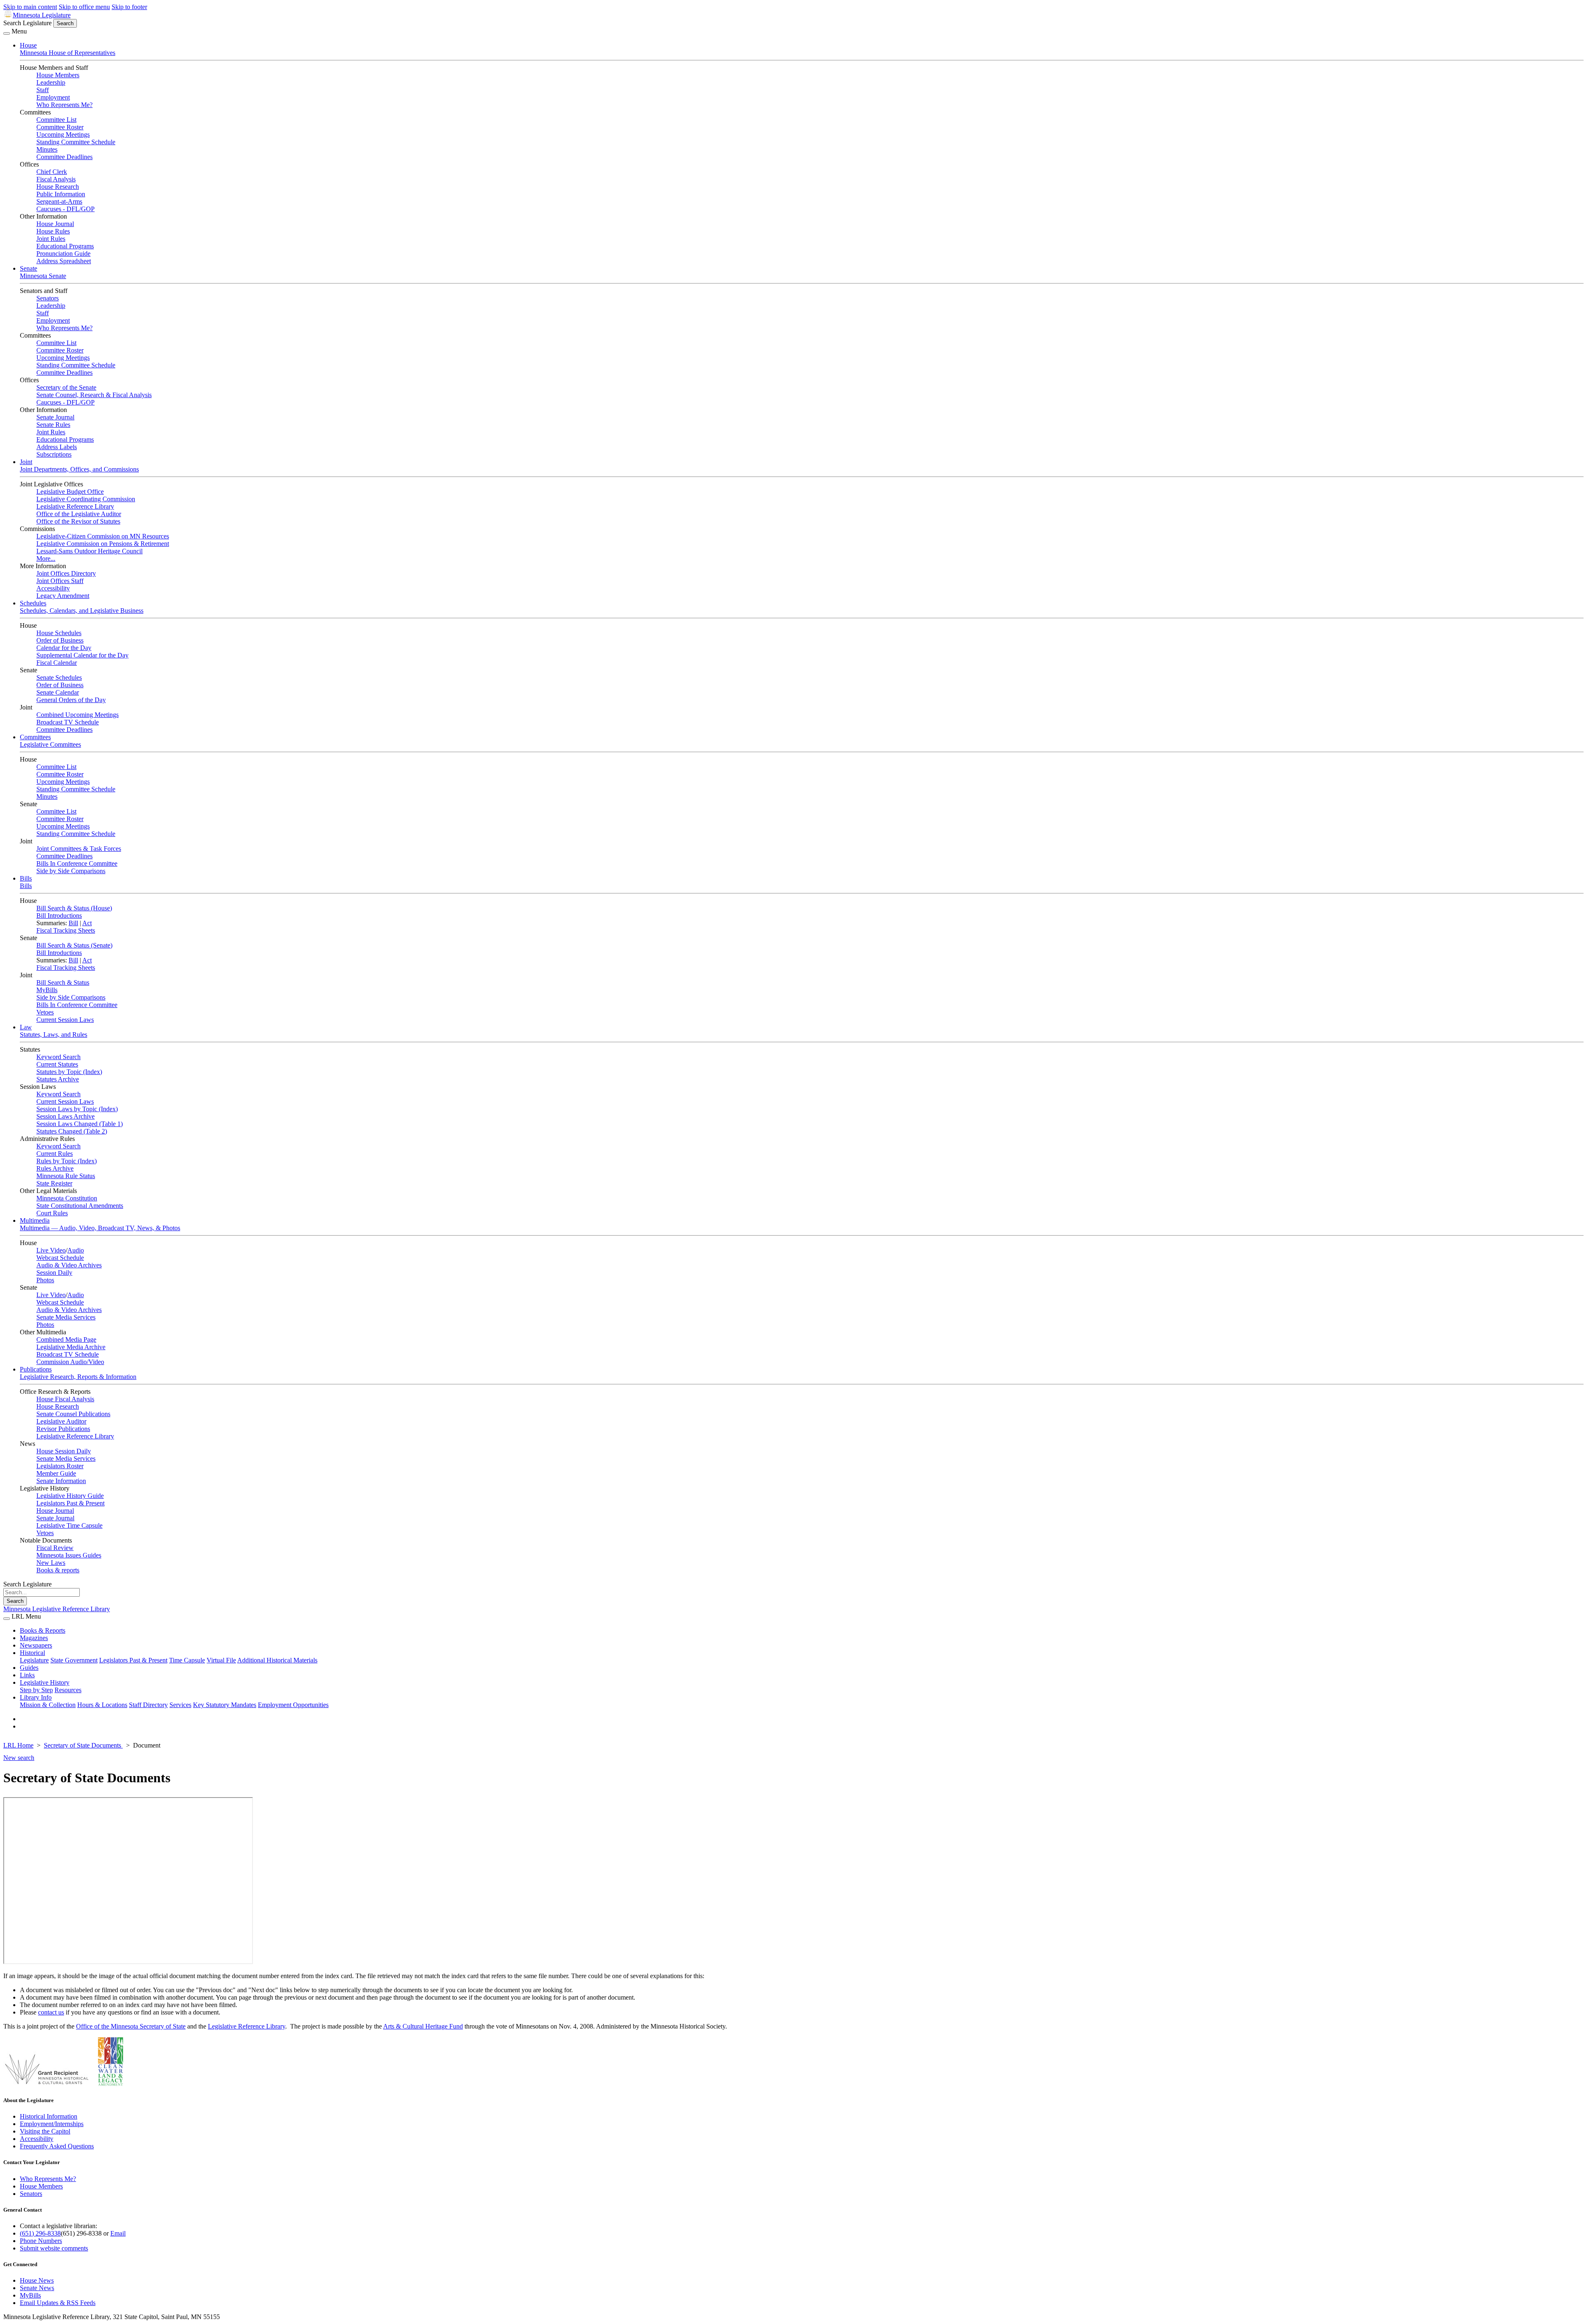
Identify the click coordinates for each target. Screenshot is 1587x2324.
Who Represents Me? (64, 105)
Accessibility (53, 588)
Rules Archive (55, 1168)
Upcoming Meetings (63, 135)
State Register (54, 1183)
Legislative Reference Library (75, 506)
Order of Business (60, 640)
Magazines (34, 1638)
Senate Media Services (66, 1317)
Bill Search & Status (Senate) (74, 945)
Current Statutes (57, 1064)
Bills (26, 878)
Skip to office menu (84, 7)
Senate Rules (53, 425)
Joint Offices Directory (66, 573)
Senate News (37, 2288)
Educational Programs (65, 246)
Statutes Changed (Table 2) (72, 1131)
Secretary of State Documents (83, 1745)
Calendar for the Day (64, 648)
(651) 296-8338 (40, 2233)
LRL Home (18, 1745)
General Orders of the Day (71, 700)
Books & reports (58, 1570)
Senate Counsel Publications (73, 1414)
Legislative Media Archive (71, 1347)
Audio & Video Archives (69, 1265)
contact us (51, 2012)
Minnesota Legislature (42, 15)
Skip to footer (129, 7)
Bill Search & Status (63, 982)
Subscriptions (54, 454)
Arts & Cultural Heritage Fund (423, 2026)
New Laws (51, 1563)
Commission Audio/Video (70, 1362)
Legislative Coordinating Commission (86, 499)
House (28, 45)
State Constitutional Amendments (80, 1206)
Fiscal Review (55, 1548)
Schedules (33, 603)
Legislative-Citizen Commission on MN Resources (103, 536)
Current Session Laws (65, 1020)
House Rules (53, 231)
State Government (74, 1660)
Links (27, 1675)
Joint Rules (51, 239)
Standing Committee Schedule (76, 142)
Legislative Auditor (61, 1421)
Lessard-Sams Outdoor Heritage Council (89, 551)
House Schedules (59, 633)
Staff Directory (148, 1705)
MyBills (47, 990)
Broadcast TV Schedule (68, 722)
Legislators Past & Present (70, 1503)
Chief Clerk (52, 172)
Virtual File (221, 1660)
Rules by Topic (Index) (67, 1161)
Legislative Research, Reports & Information (78, 1377)
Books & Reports (43, 1630)
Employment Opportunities (293, 1705)
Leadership (51, 82)
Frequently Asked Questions (57, 2146)
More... (46, 558)
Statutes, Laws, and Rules (54, 1035)
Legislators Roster (60, 1466)
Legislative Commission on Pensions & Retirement (103, 544)
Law (26, 1027)
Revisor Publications (63, 1429)
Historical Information (49, 2116)
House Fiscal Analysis (65, 1399)
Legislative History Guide (70, 1496)
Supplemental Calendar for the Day (82, 655)
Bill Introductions (59, 916)
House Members (58, 75)
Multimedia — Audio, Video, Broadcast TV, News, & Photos (100, 1228)
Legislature (34, 1660)
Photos (45, 1280)
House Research (58, 187)
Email (118, 2233)
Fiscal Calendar (57, 663)
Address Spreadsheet (64, 261)
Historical (32, 1653)
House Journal (55, 224)
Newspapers (36, 1645)
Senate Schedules (59, 677)
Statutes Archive (58, 1079)
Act (87, 923)
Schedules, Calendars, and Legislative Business (82, 611)
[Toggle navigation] (7, 33)
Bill (73, 923)
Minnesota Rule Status (66, 1176)
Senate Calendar (58, 692)
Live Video (51, 1250)
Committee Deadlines (64, 157)
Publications (36, 1369)
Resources (68, 1690)
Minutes (47, 149)
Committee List (56, 120)
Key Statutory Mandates (225, 1705)
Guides (29, 1668)
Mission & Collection (48, 1705)
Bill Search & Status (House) (74, 908)
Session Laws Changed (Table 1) (80, 1124)
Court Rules (52, 1213)
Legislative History (45, 1682)
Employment (53, 97)
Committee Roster (60, 127)
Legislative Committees (50, 744)
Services (180, 1705)
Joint (26, 462)
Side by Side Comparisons (71, 871)
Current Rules (55, 1154)
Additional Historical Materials (277, 1660)
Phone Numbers (41, 2241)
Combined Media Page (66, 1339)
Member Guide (56, 1473)
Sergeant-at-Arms (59, 201)
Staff (43, 90)
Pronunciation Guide (63, 254)
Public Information (61, 194)
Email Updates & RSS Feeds (58, 2303)
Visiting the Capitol (45, 2131)
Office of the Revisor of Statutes (78, 521)
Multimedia (35, 1220)
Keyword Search (58, 1057)
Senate (29, 268)
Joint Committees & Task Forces (79, 849)
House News (37, 2280)
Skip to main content (30, 7)
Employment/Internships (52, 2124)
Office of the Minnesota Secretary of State (131, 2026)
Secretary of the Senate (66, 387)
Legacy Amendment (63, 596)
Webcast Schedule (60, 1258)
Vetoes (45, 1012)
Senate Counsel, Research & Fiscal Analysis (94, 395)
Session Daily (54, 1273)
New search (19, 1758)
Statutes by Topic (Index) (69, 1072)
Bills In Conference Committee (77, 863)
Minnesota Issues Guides (69, 1555)
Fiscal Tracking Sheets (66, 930)
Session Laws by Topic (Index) (77, 1109)
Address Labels (57, 447)
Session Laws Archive (66, 1116)
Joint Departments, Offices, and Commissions (79, 469)
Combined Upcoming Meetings (77, 715)
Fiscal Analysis (56, 179)
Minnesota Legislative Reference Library (57, 1609)
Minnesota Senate (43, 276)
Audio (76, 1250)
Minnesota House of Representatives (68, 53)
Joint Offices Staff (60, 581)
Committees (35, 737)
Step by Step (36, 1690)
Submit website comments (54, 2248)
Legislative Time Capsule (69, 1525)
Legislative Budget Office (70, 492)
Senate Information (61, 1481)
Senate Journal (55, 417)
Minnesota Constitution (67, 1198)
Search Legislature (27, 23)
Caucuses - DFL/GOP (66, 209)
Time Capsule (187, 1660)
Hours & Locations (102, 1705)
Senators (48, 298)
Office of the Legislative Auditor (79, 514)
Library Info (36, 1697)
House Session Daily (64, 1451)
